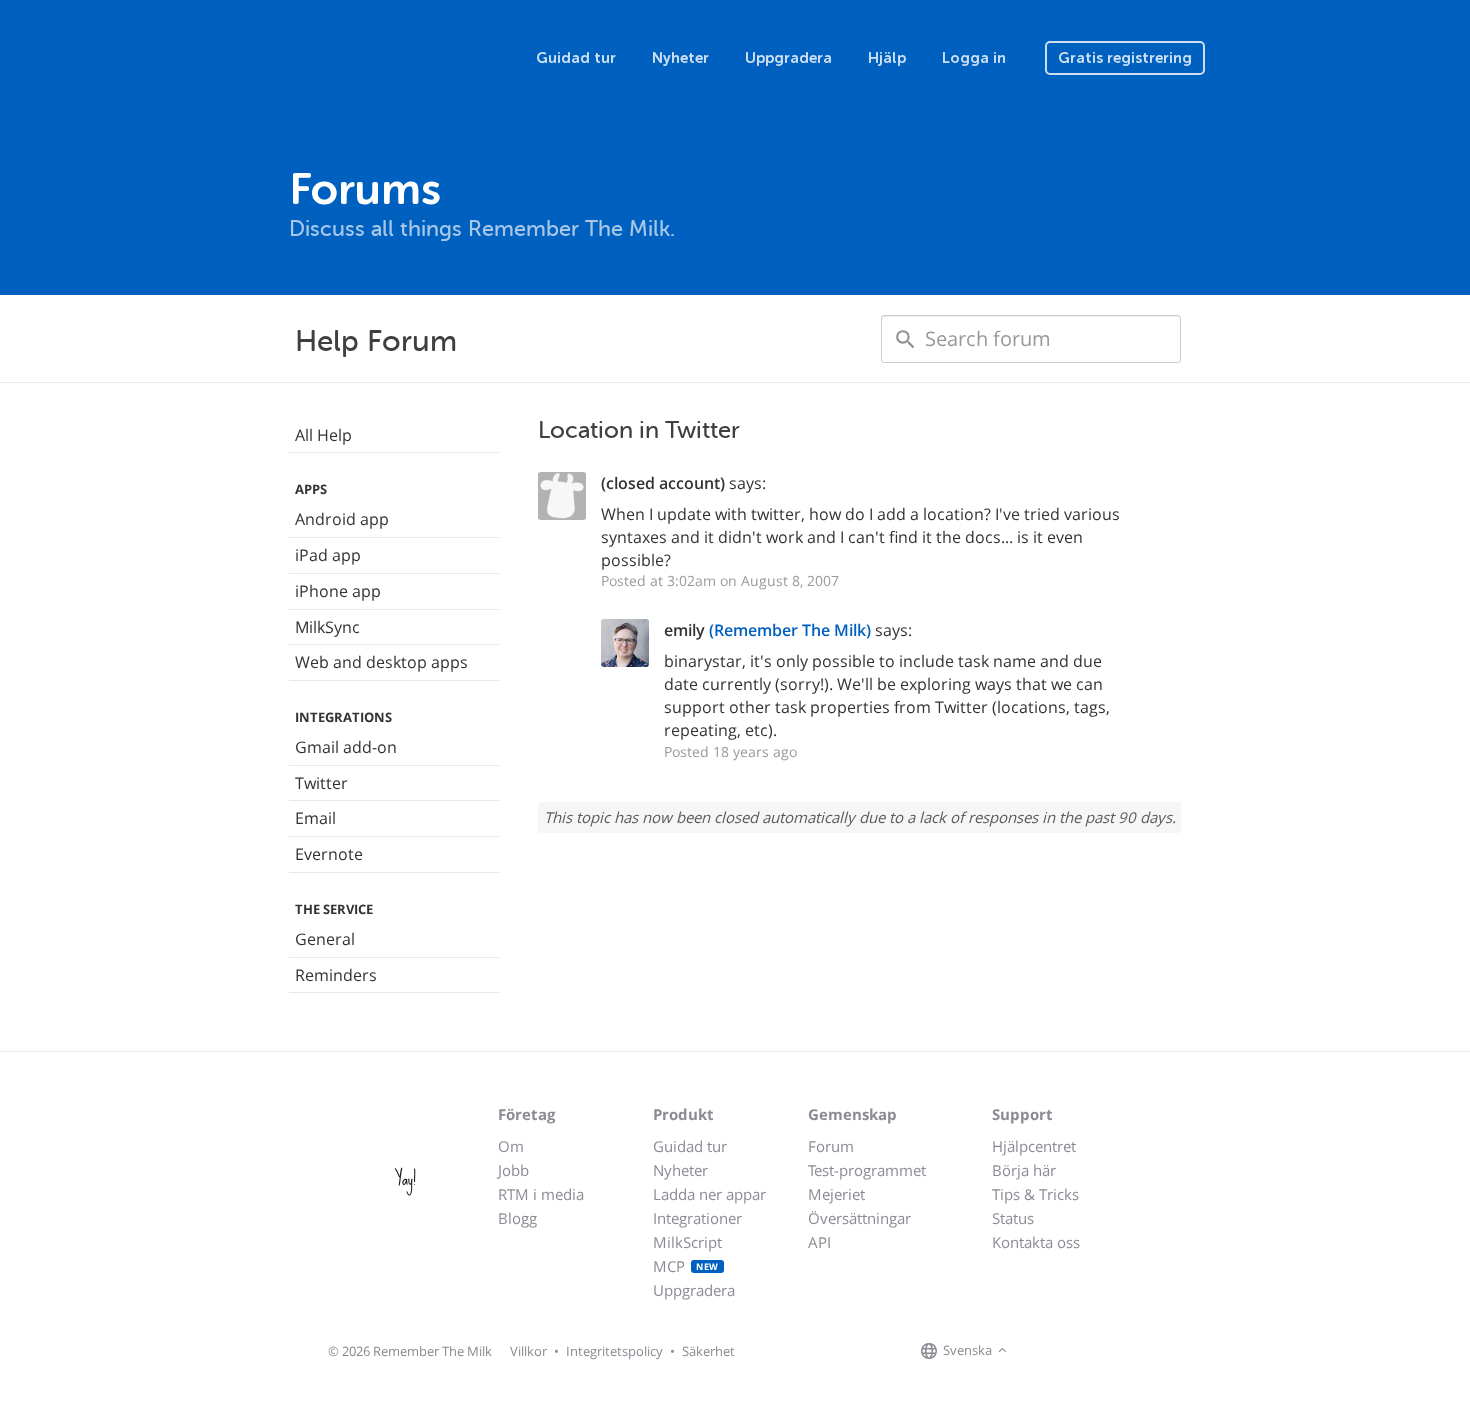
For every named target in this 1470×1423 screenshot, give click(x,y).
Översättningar (859, 1218)
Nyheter (680, 58)
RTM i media (541, 1194)
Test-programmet (867, 1170)
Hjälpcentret (1034, 1146)
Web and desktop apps (381, 662)
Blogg (517, 1218)
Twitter (321, 783)
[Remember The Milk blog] (1094, 1352)
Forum (831, 1146)
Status (1013, 1218)
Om (511, 1146)
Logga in (974, 58)
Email (315, 818)
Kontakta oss (1036, 1242)
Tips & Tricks (1035, 1194)
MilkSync (327, 627)
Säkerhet (708, 1351)
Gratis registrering (1125, 58)
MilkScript (687, 1242)
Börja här (1024, 1170)
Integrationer (697, 1218)
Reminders (336, 975)
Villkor (528, 1351)
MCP (686, 1266)
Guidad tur (576, 58)
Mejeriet (836, 1194)
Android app (342, 519)
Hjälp (887, 58)
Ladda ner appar (709, 1194)
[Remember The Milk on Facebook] (1041, 1352)
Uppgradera (788, 58)
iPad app (328, 555)
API (819, 1242)
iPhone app (338, 591)
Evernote (329, 854)
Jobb (513, 1170)
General (325, 939)
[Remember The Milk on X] (1069, 1352)
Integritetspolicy (614, 1351)
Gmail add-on (346, 747)
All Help (323, 435)
